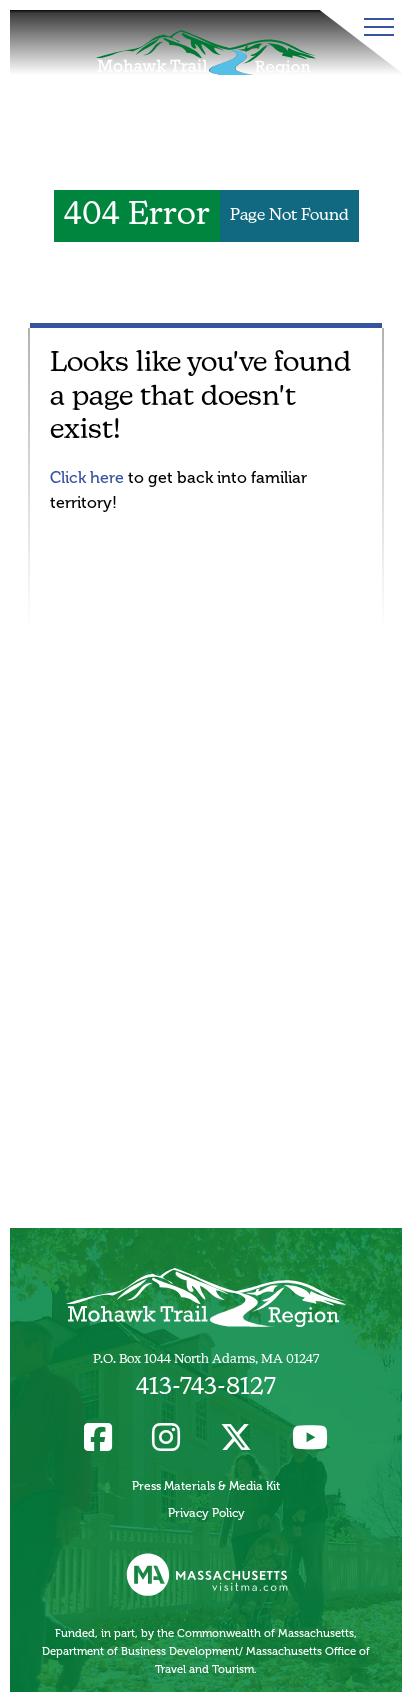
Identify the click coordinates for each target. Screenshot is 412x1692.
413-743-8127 (206, 1388)
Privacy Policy (206, 1513)
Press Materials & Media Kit (206, 1486)
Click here (87, 477)
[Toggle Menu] (375, 27)
